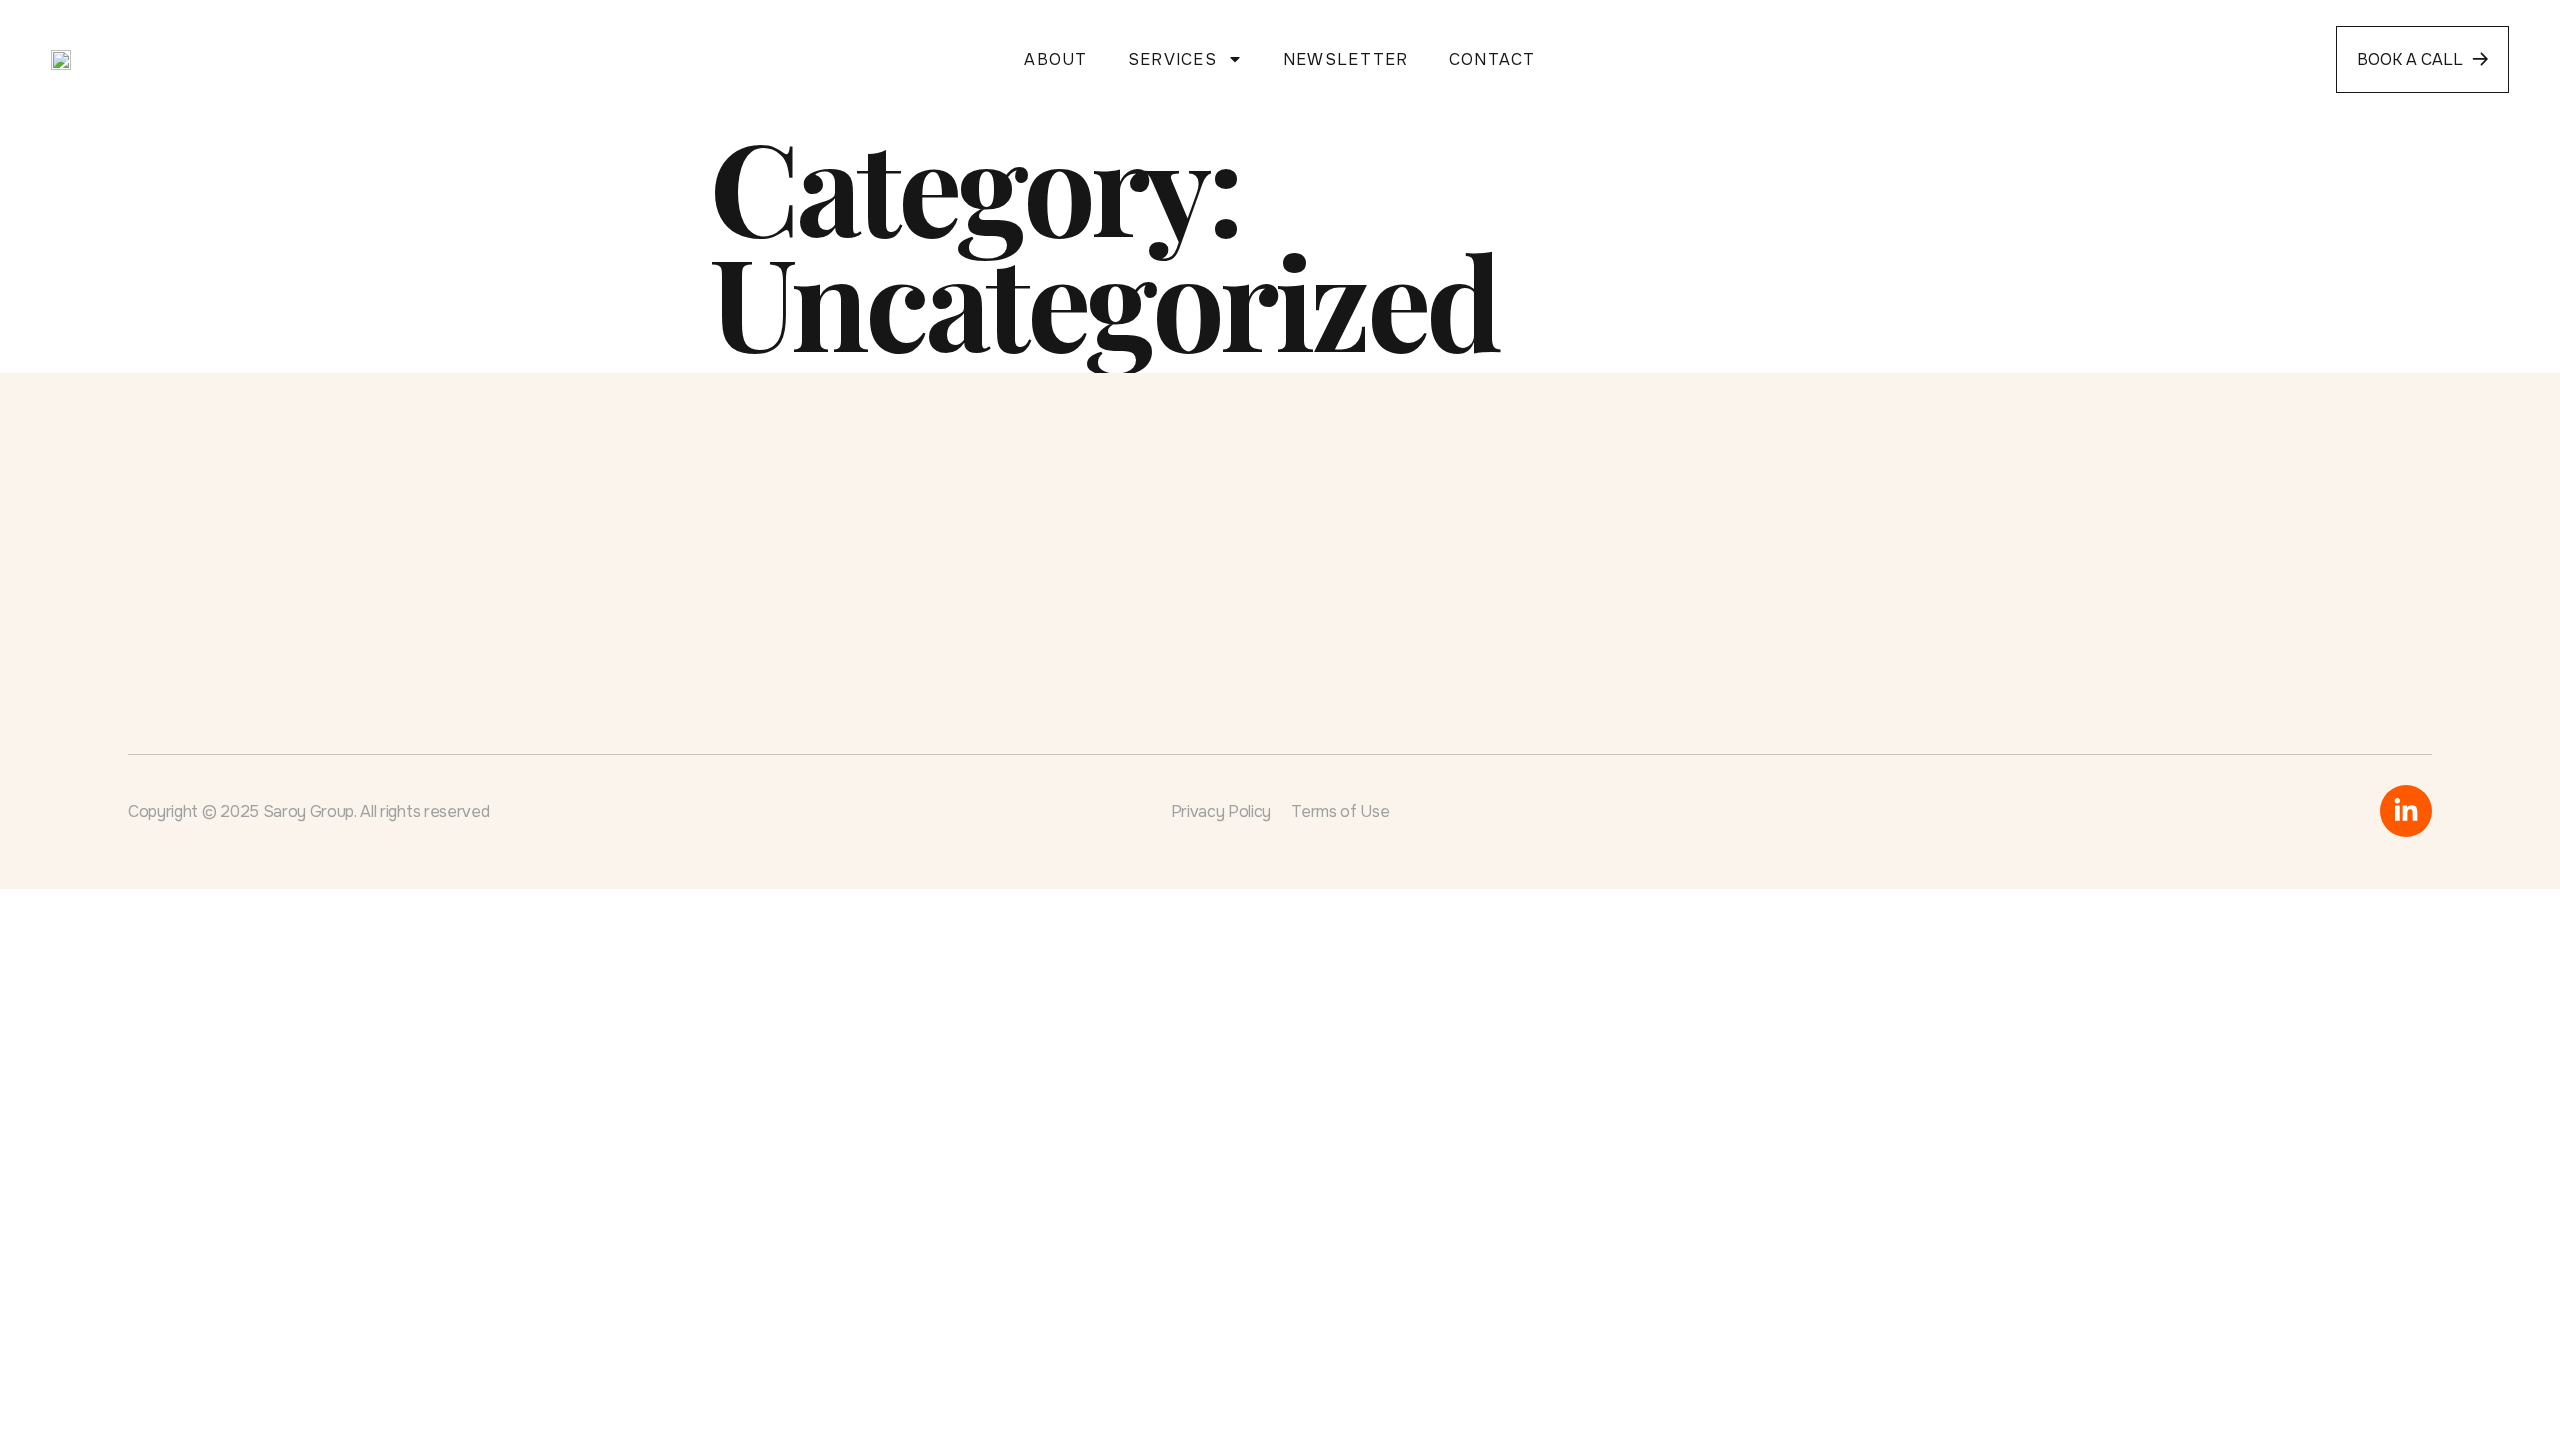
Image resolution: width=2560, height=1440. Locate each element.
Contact (1492, 59)
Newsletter (1346, 59)
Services (1172, 59)
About (1055, 59)
